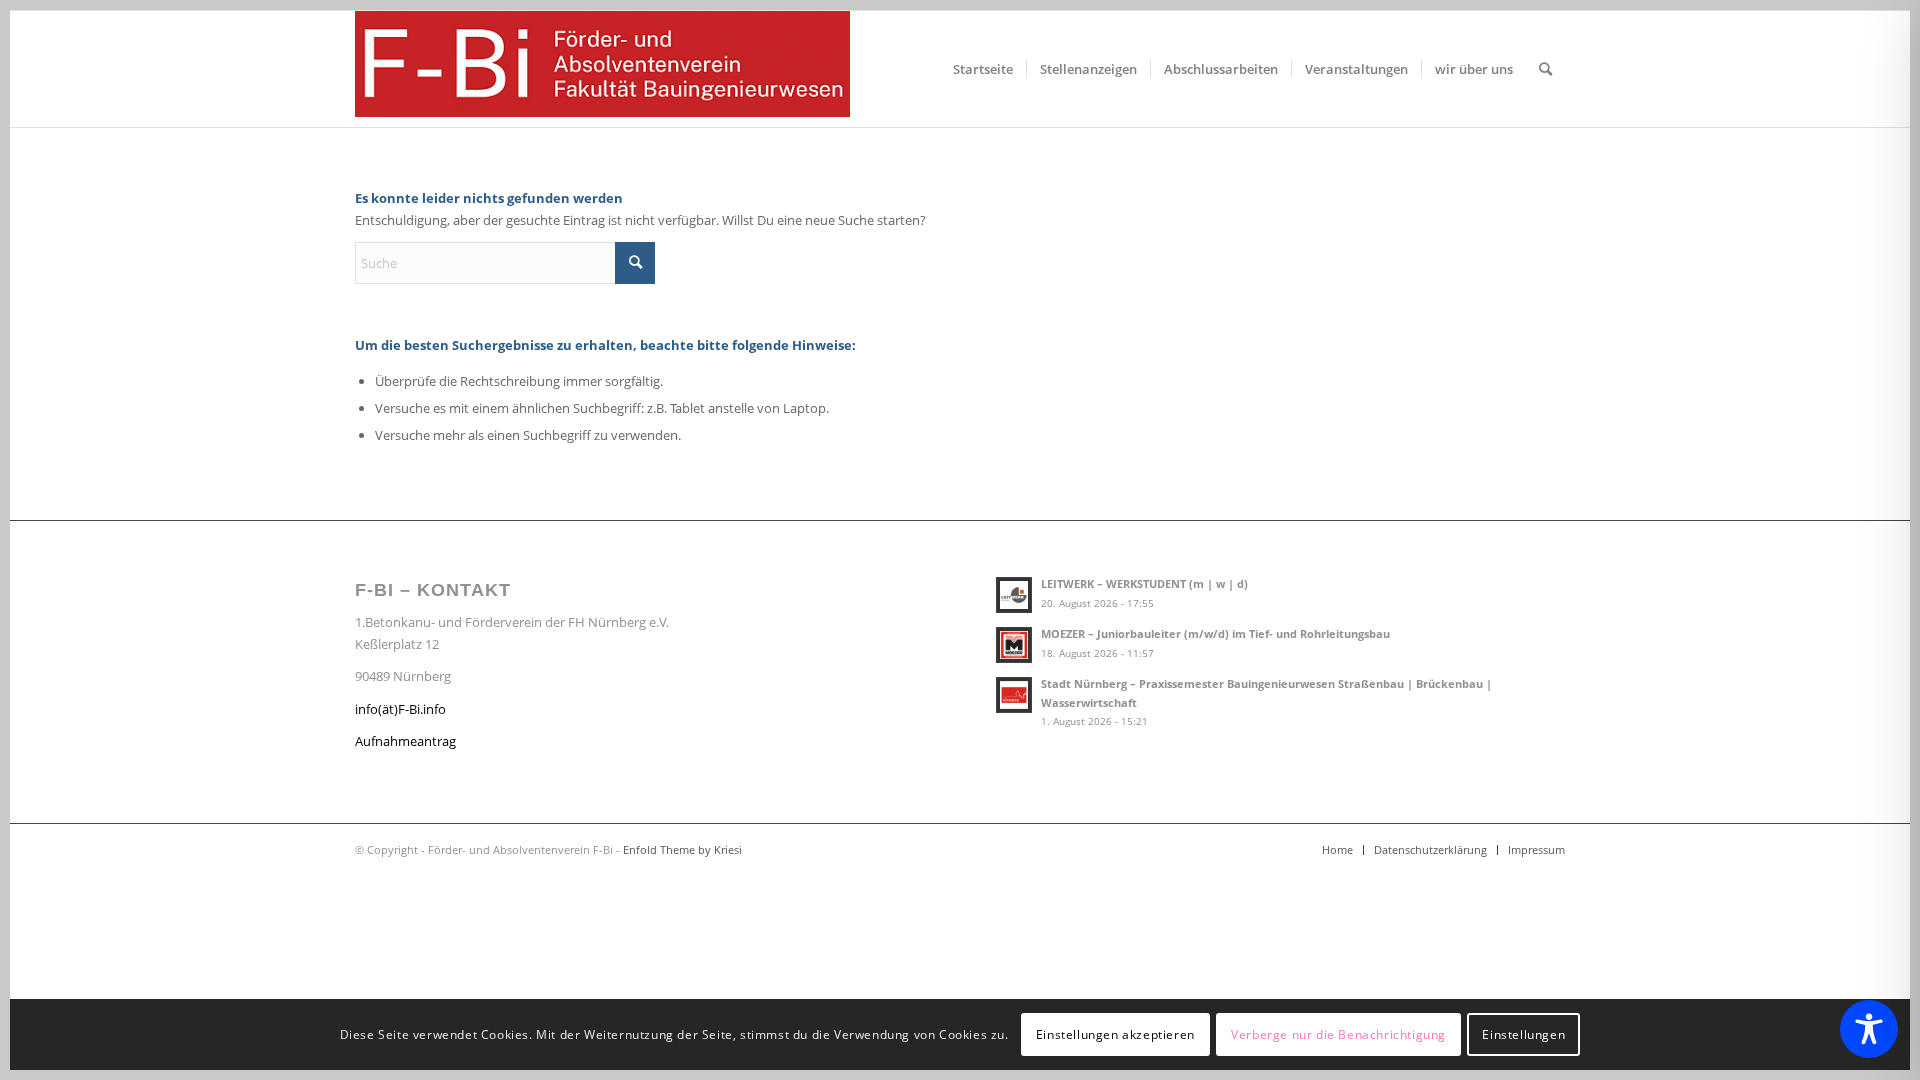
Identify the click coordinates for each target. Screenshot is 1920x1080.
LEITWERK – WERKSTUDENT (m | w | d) (1144, 583)
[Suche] (1545, 69)
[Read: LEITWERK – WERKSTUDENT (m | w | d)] (1014, 595)
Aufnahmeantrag (405, 741)
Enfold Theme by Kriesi (682, 849)
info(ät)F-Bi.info (400, 709)
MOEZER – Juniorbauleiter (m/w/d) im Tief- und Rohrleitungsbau (1215, 633)
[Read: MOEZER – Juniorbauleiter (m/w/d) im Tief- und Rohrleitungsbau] (1014, 645)
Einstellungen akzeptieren (1115, 1034)
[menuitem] (983, 69)
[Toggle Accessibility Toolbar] (1869, 1029)
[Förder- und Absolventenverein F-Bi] (602, 69)
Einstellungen (1523, 1034)
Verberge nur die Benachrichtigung (1338, 1034)
